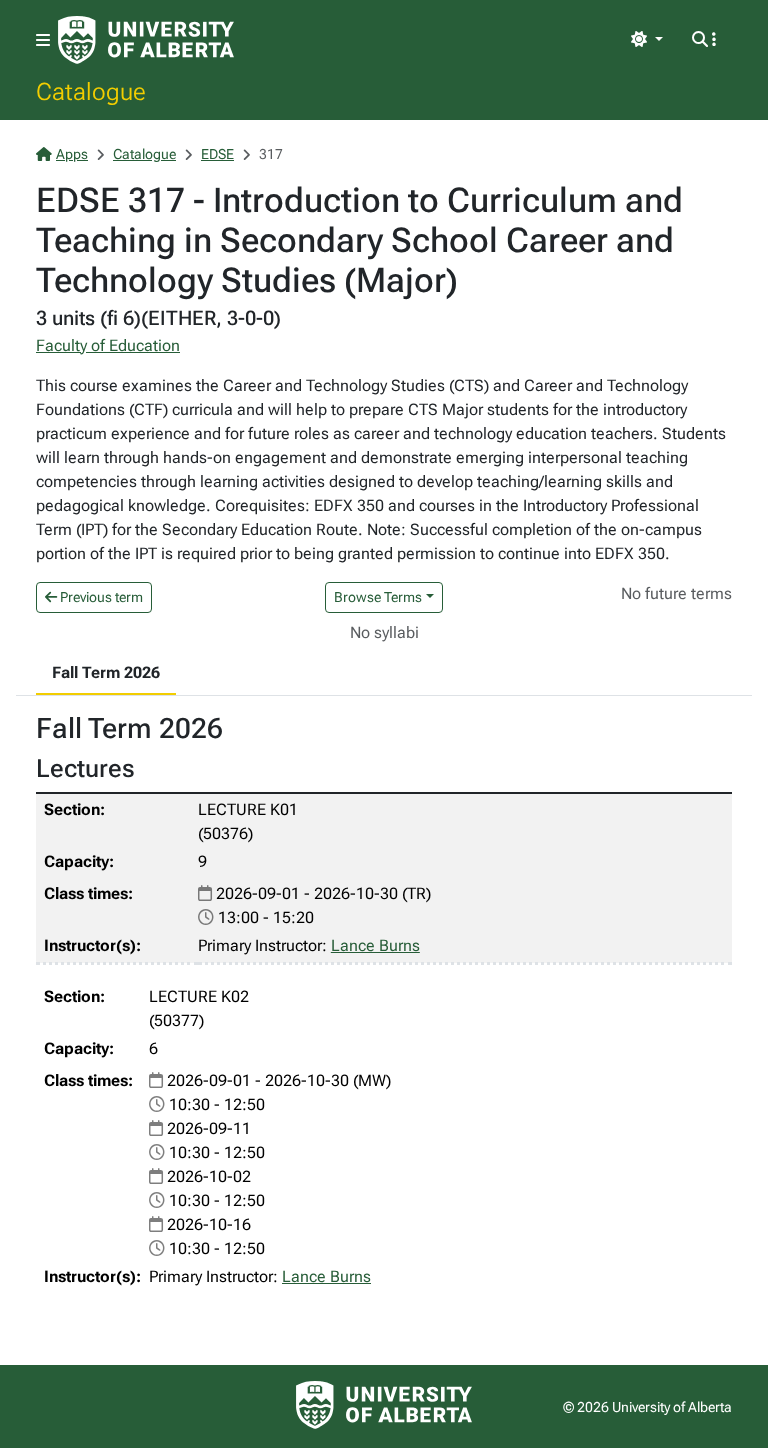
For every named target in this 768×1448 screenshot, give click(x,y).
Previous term (100, 597)
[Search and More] (704, 40)
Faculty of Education (108, 345)
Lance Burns (375, 945)
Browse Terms (378, 597)
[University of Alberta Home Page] (146, 40)
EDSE (217, 154)
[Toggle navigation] (43, 40)
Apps (72, 154)
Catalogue (91, 91)
